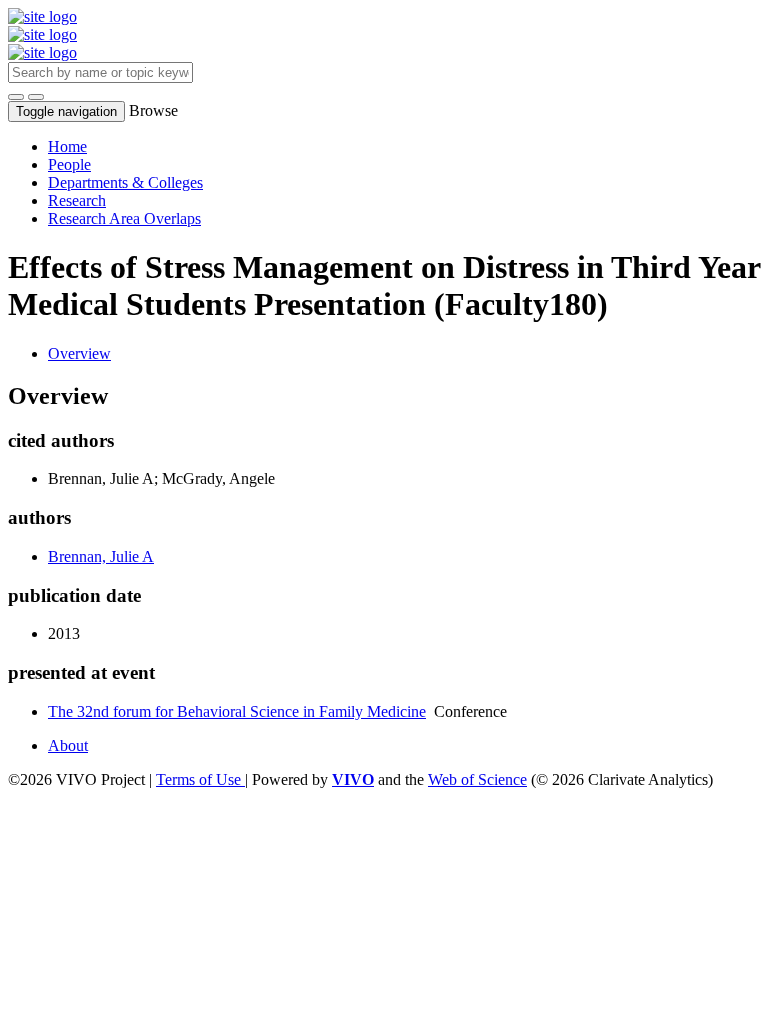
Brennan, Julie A (101, 556)
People (69, 164)
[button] (16, 97)
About (68, 745)
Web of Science (477, 779)
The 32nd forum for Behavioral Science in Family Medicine (237, 711)
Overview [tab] (79, 353)
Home (67, 146)
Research (77, 200)
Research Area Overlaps (124, 218)
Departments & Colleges (125, 182)
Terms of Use (200, 779)
